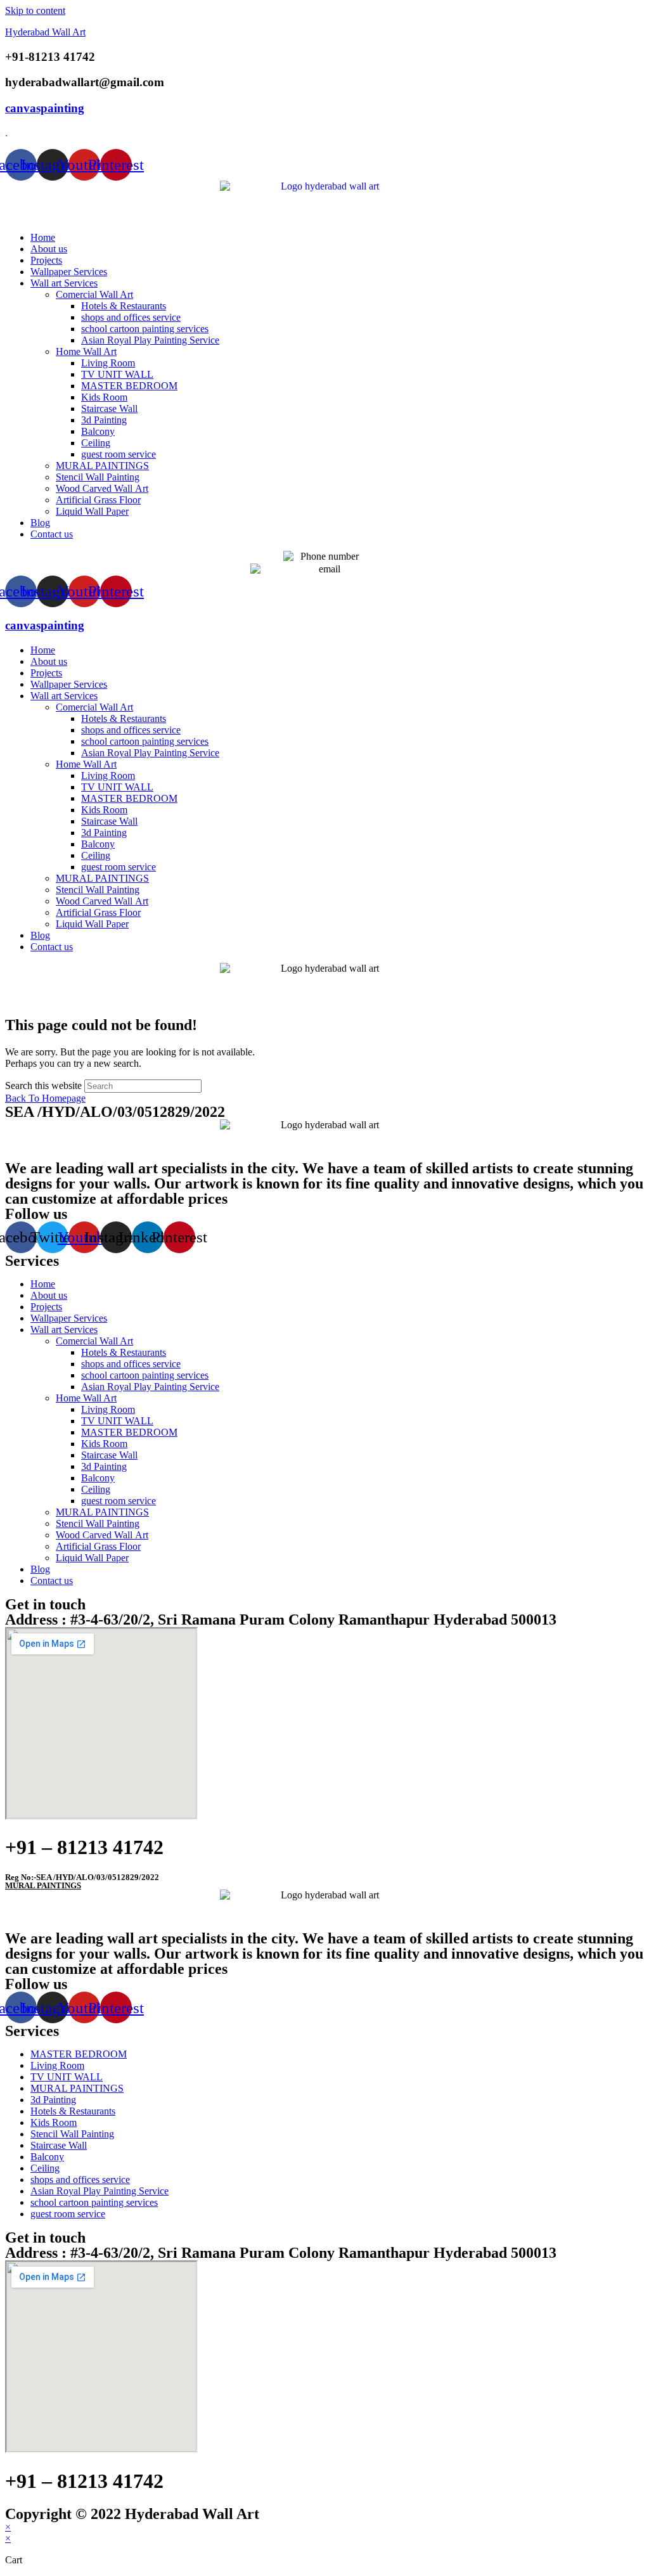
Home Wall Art (86, 351)
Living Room (108, 363)
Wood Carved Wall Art (102, 488)
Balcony (98, 431)
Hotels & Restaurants (124, 306)
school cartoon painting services (145, 329)
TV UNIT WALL (117, 374)
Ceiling (96, 443)
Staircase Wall (109, 409)
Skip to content (35, 10)
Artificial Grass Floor (98, 500)
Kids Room (104, 397)
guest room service (119, 454)
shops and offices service (131, 317)
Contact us (52, 534)
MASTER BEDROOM (129, 386)
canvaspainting (45, 108)
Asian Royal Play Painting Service (150, 340)
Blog (40, 523)
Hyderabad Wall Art (45, 32)
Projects (46, 260)
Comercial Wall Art (94, 294)
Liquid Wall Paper (92, 511)
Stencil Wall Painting (98, 477)
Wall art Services (64, 283)
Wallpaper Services (69, 272)
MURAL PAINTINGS (102, 466)
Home (43, 237)
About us (49, 249)
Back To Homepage (45, 1098)
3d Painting (104, 420)
